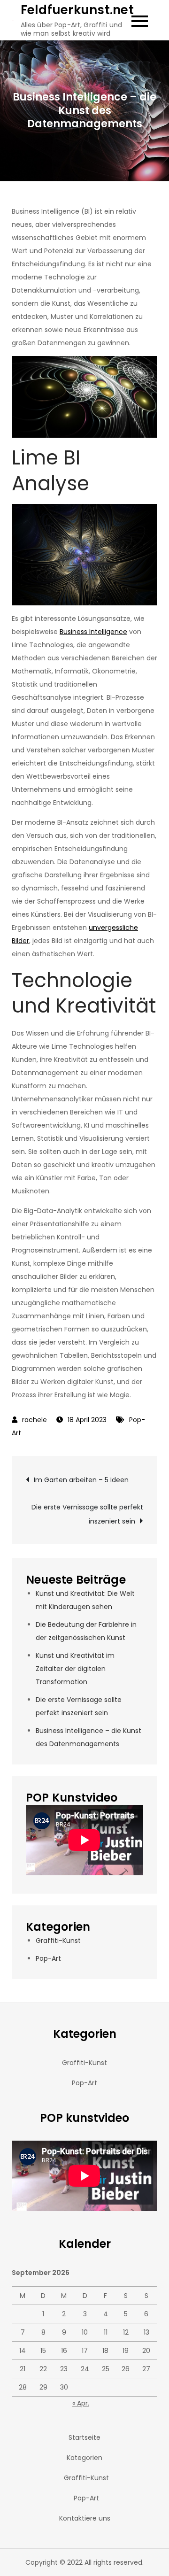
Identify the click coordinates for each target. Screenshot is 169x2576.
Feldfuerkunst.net (77, 10)
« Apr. (81, 2403)
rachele (35, 1420)
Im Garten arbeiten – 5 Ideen (81, 1480)
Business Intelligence (93, 632)
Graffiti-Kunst (58, 1941)
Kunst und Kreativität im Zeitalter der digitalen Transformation (75, 1669)
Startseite (84, 2437)
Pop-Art (48, 1958)
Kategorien (84, 2458)
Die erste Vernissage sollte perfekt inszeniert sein (87, 1514)
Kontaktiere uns (85, 2518)
